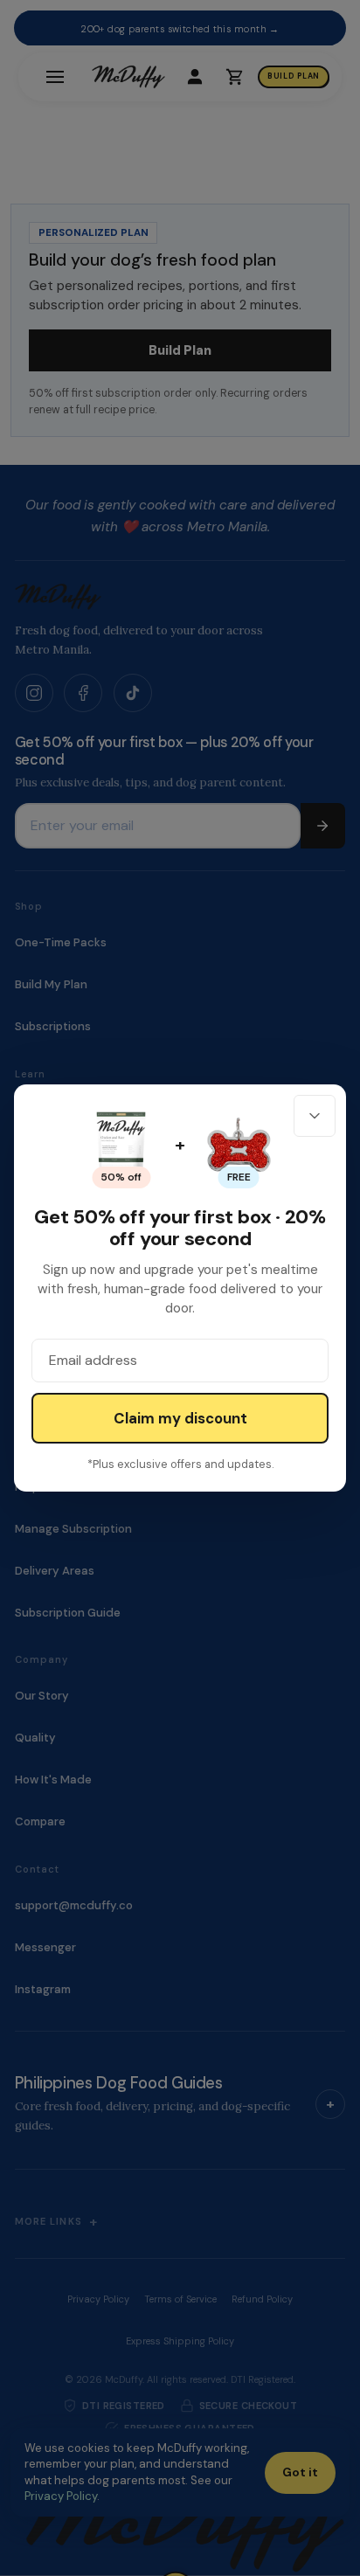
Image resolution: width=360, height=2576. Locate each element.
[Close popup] (315, 1116)
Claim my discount (180, 1418)
